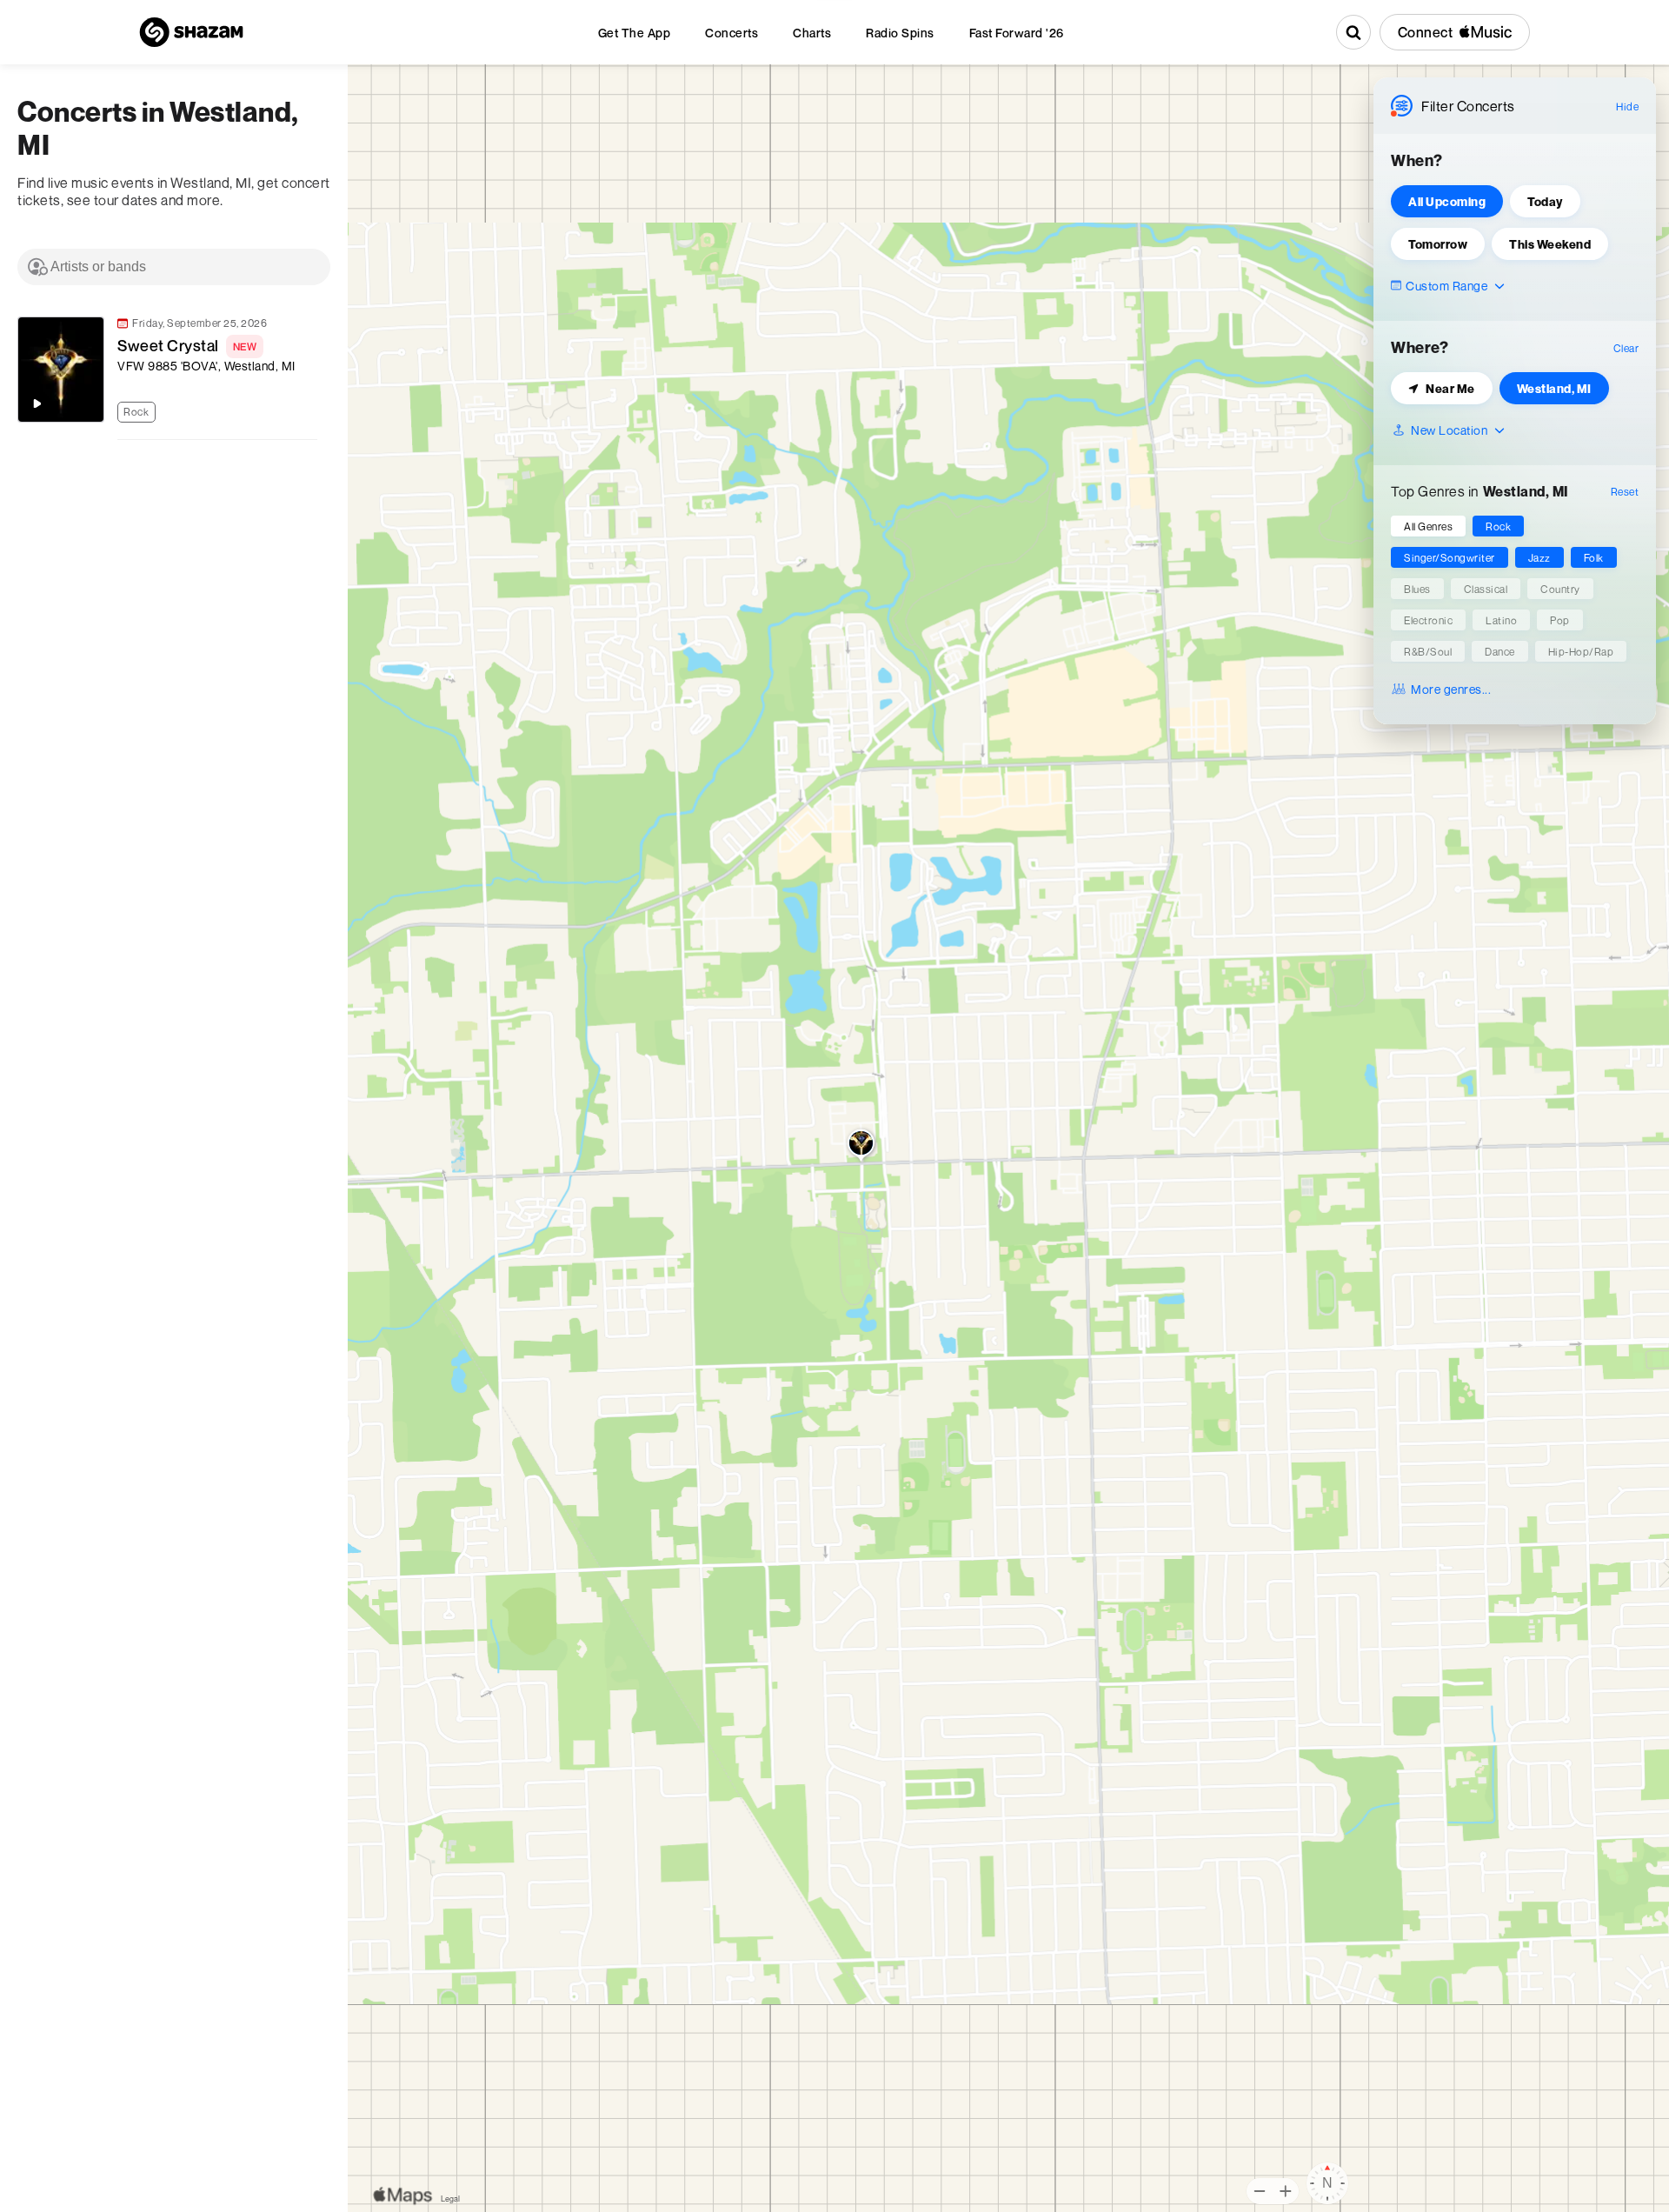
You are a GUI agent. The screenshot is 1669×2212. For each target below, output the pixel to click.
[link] (165, 370)
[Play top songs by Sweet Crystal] (37, 403)
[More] (312, 410)
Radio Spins (900, 33)
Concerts (731, 33)
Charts (812, 33)
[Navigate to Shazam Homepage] (191, 32)
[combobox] (174, 267)
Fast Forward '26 (1017, 33)
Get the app (635, 33)
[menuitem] (635, 33)
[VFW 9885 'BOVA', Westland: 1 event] (861, 1147)
